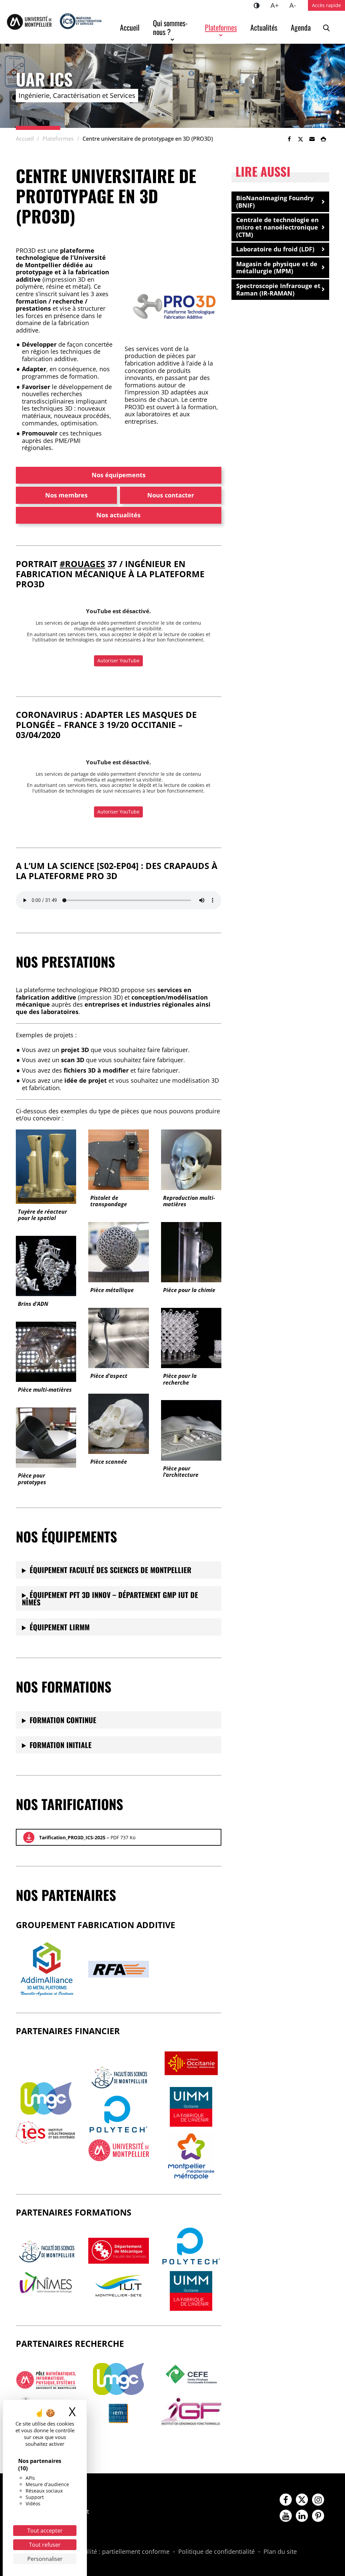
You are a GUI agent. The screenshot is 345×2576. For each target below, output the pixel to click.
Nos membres (66, 495)
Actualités (264, 27)
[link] (289, 139)
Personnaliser (45, 2559)
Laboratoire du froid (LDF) (275, 249)
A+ (277, 5)
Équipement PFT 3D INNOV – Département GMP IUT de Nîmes (110, 1598)
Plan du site (280, 2552)
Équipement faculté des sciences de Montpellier (111, 1570)
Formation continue (63, 1720)
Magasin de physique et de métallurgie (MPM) (277, 268)
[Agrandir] (213, 283)
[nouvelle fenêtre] (46, 2098)
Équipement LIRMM (60, 1627)
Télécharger (29, 1837)
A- (295, 5)
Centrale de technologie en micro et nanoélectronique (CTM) (277, 227)
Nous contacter (171, 495)
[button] (312, 139)
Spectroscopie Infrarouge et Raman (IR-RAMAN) (278, 289)
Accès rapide (326, 5)
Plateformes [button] (221, 27)
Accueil (130, 27)
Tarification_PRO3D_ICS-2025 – (87, 1837)
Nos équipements (119, 475)
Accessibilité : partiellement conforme (116, 2552)
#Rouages (82, 564)
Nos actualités (118, 515)
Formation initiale (61, 1745)
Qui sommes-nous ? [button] (170, 27)
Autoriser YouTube (118, 660)
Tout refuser (45, 2545)
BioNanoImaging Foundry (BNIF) (275, 202)
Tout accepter (45, 2531)
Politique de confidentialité (216, 2552)
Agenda (301, 27)
